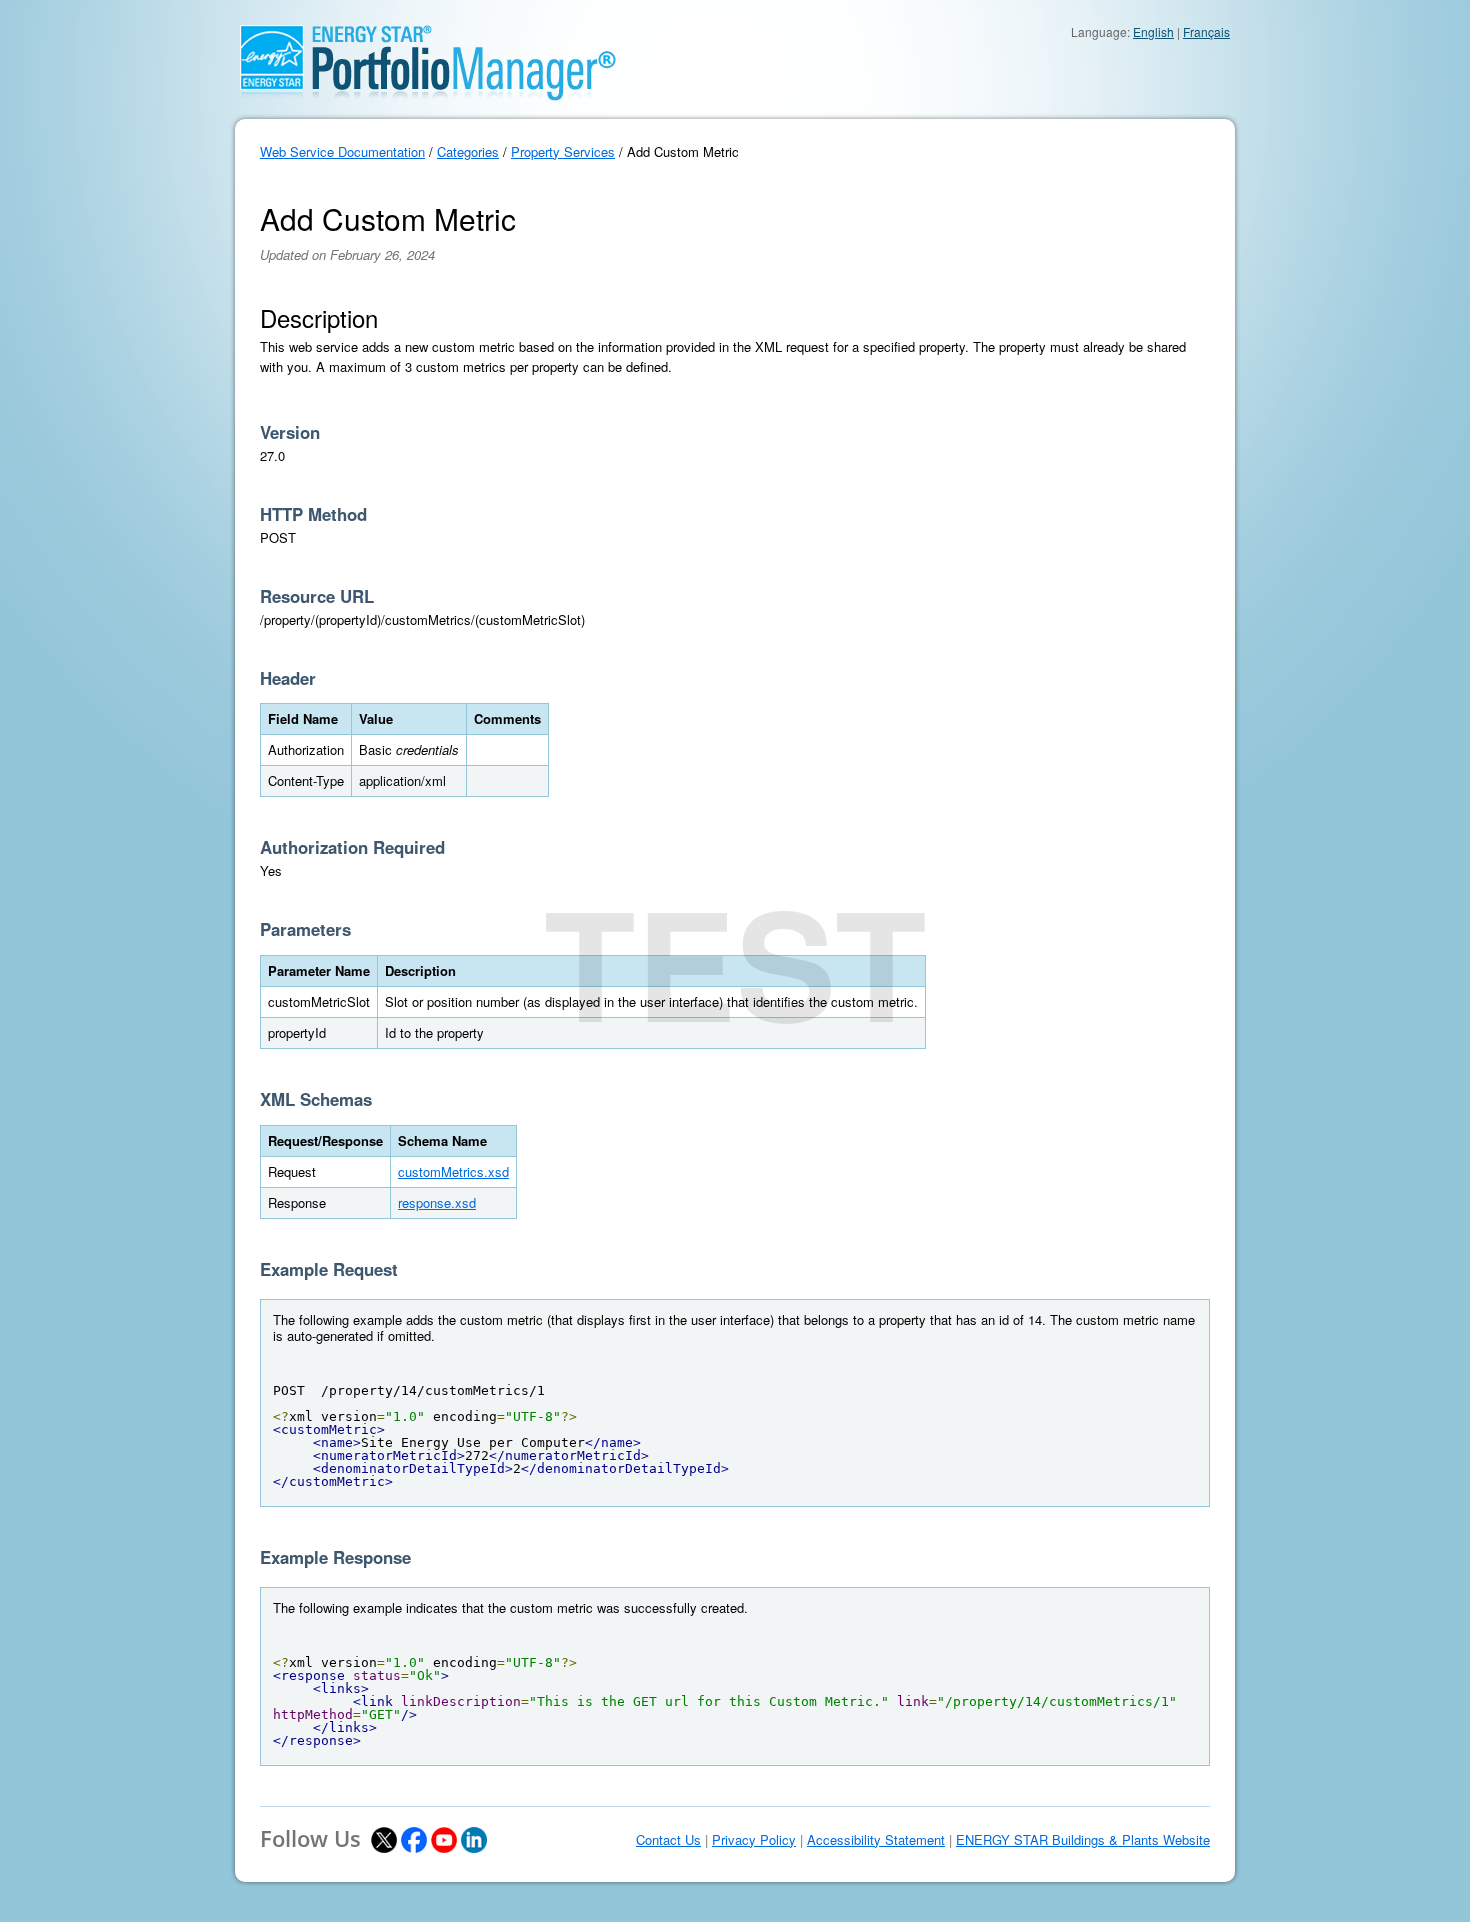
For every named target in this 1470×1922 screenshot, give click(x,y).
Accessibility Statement (876, 1840)
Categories (468, 151)
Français (1206, 31)
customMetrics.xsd (453, 1171)
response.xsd (437, 1202)
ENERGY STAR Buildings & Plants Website (1083, 1840)
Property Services (563, 151)
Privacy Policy (754, 1840)
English (1153, 31)
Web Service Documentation (342, 151)
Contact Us (668, 1840)
